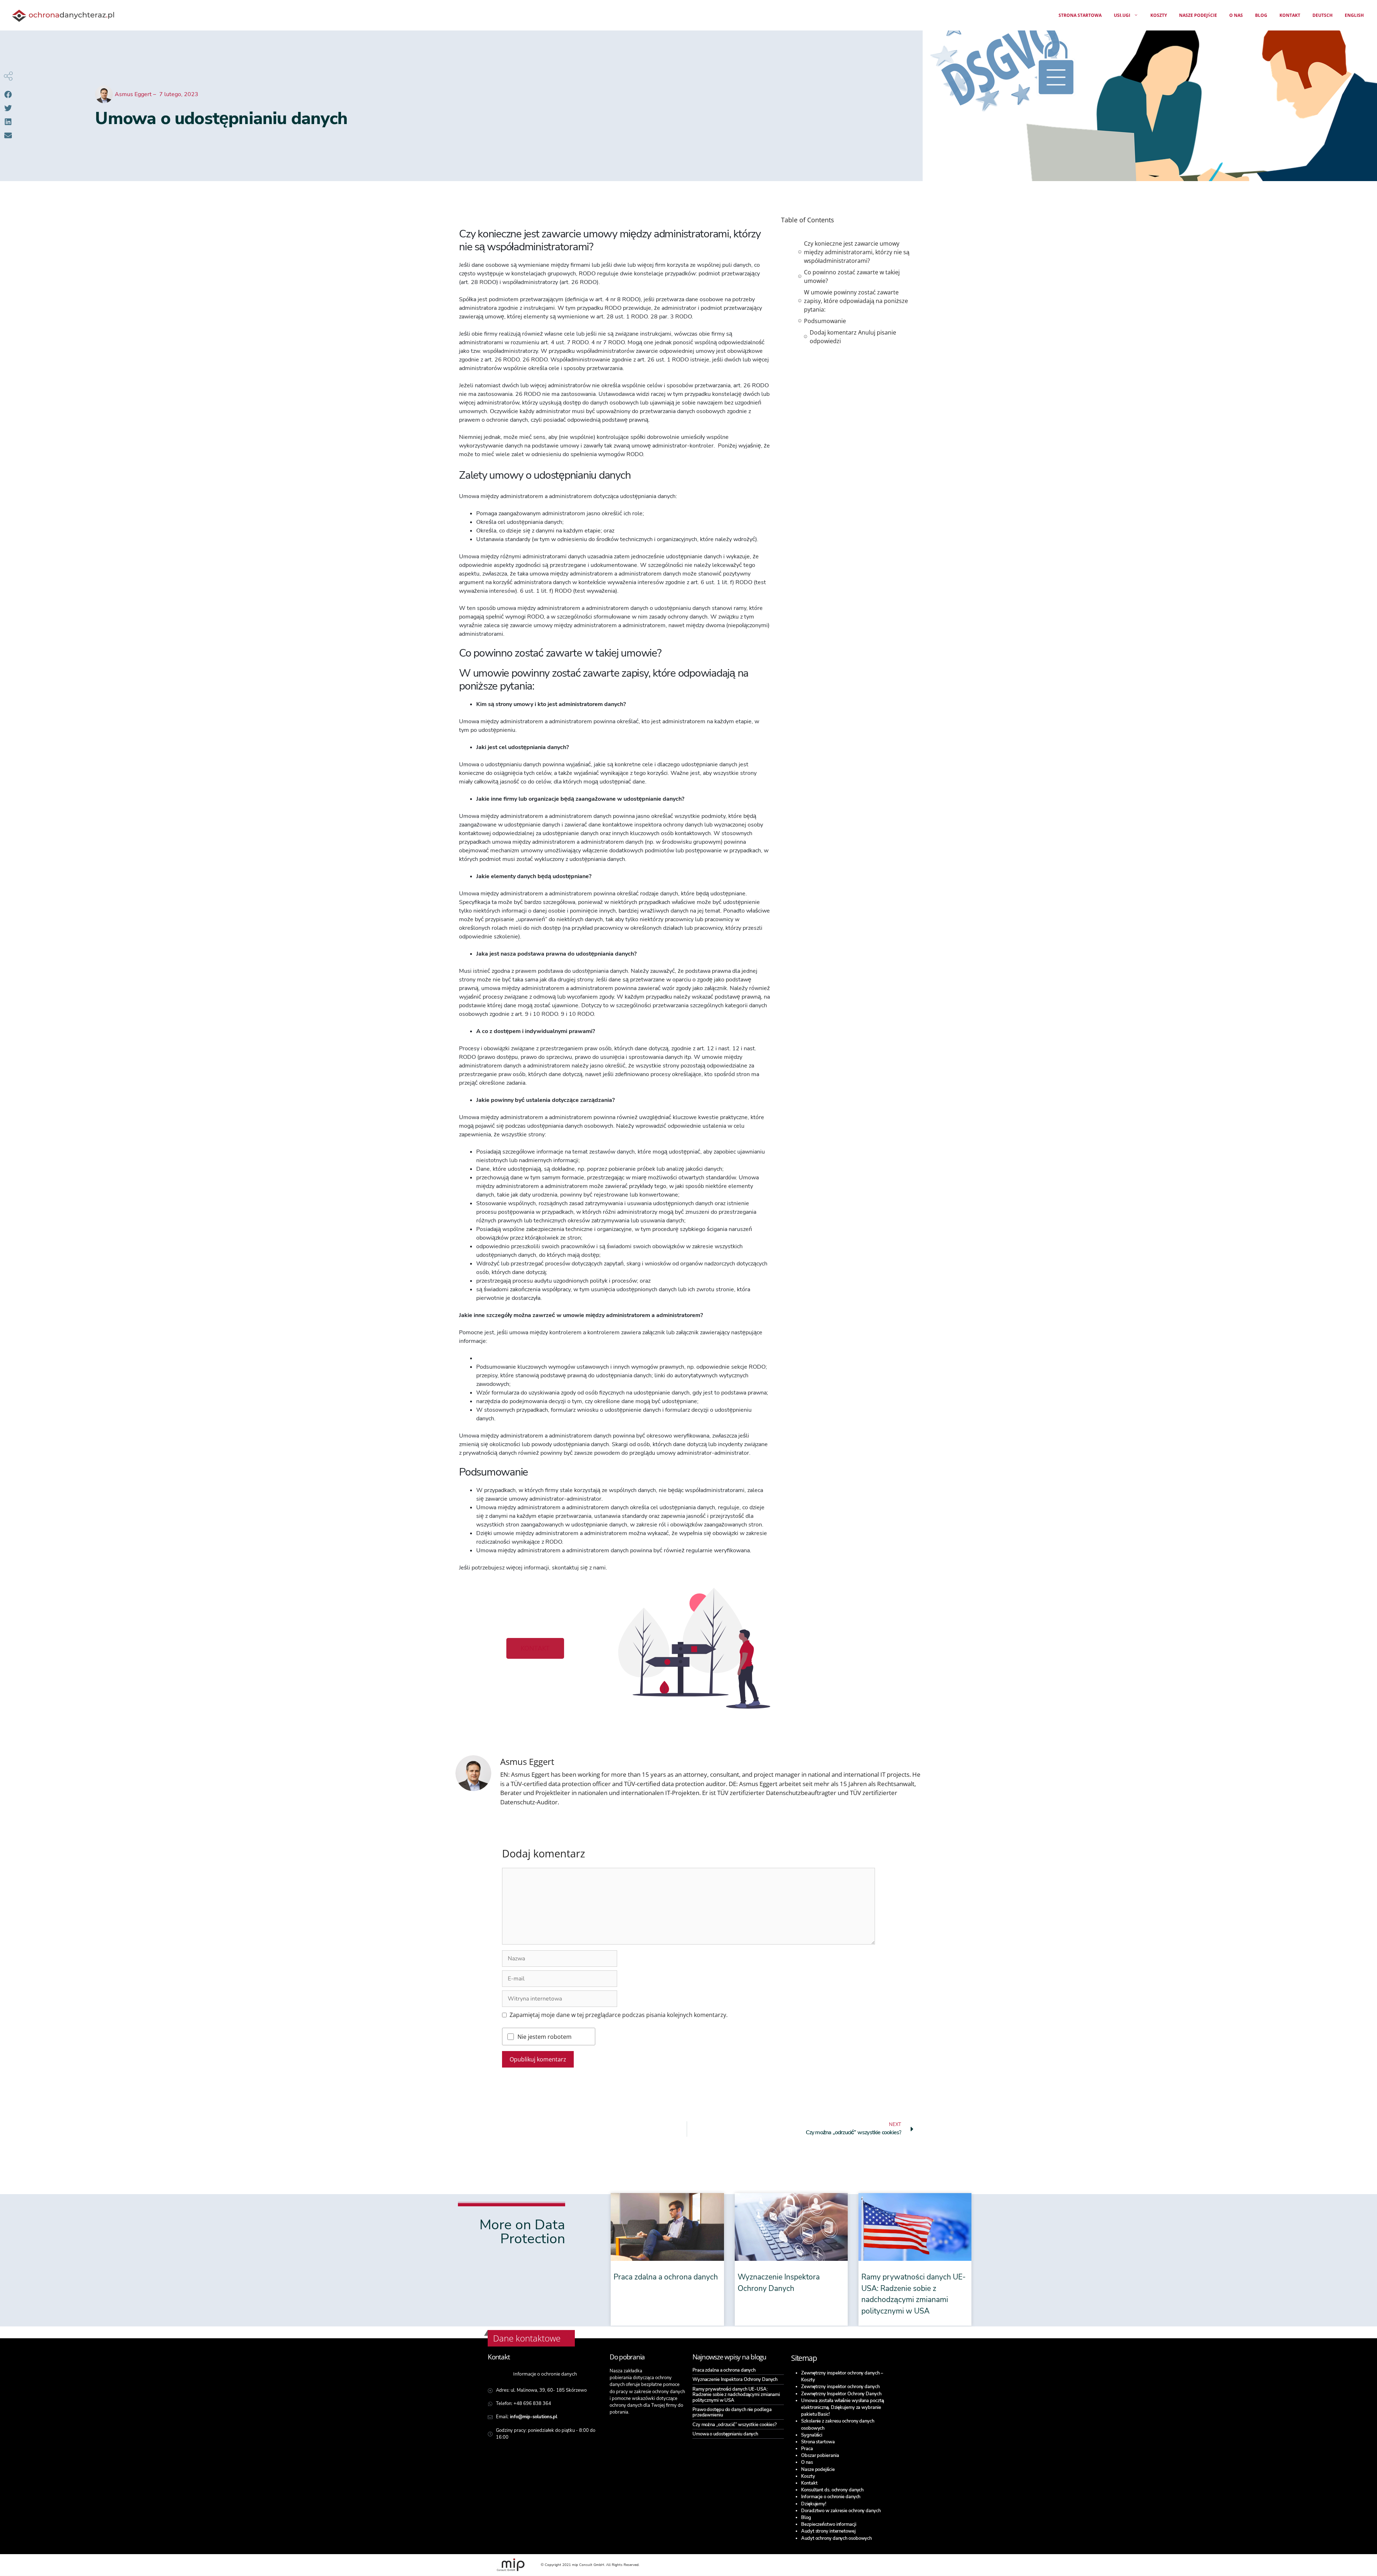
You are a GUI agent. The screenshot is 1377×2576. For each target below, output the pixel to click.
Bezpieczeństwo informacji (829, 2524)
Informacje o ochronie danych (831, 2497)
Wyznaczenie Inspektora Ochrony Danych (735, 2380)
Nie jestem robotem (545, 2037)
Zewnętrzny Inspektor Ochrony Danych (841, 2394)
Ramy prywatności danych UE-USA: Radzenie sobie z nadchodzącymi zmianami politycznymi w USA (736, 2395)
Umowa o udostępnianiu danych (725, 2434)
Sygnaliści (812, 2435)
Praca (807, 2449)
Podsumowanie (825, 321)
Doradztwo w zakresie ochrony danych (841, 2511)
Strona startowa (1080, 15)
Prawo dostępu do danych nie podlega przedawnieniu (732, 2412)
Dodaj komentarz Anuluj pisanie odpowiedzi (853, 337)
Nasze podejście (1198, 15)
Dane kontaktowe (527, 2338)
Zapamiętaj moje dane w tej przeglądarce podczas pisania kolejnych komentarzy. (619, 2015)
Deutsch (1322, 15)
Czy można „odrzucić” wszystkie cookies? (735, 2425)
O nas (1236, 15)
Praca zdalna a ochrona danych (666, 2277)
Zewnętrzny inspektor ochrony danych (840, 2387)
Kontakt (1290, 15)
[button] (8, 94)
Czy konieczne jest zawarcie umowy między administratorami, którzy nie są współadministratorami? (857, 252)
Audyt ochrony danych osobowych (836, 2538)
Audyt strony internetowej (828, 2531)
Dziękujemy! (814, 2504)
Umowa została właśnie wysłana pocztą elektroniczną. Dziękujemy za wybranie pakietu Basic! (842, 2407)
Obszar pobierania (820, 2456)
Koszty (1159, 15)
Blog (1261, 15)
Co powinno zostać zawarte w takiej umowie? (852, 276)
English (1354, 15)
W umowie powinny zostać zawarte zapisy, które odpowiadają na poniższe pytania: (856, 301)
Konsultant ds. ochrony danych (832, 2490)
